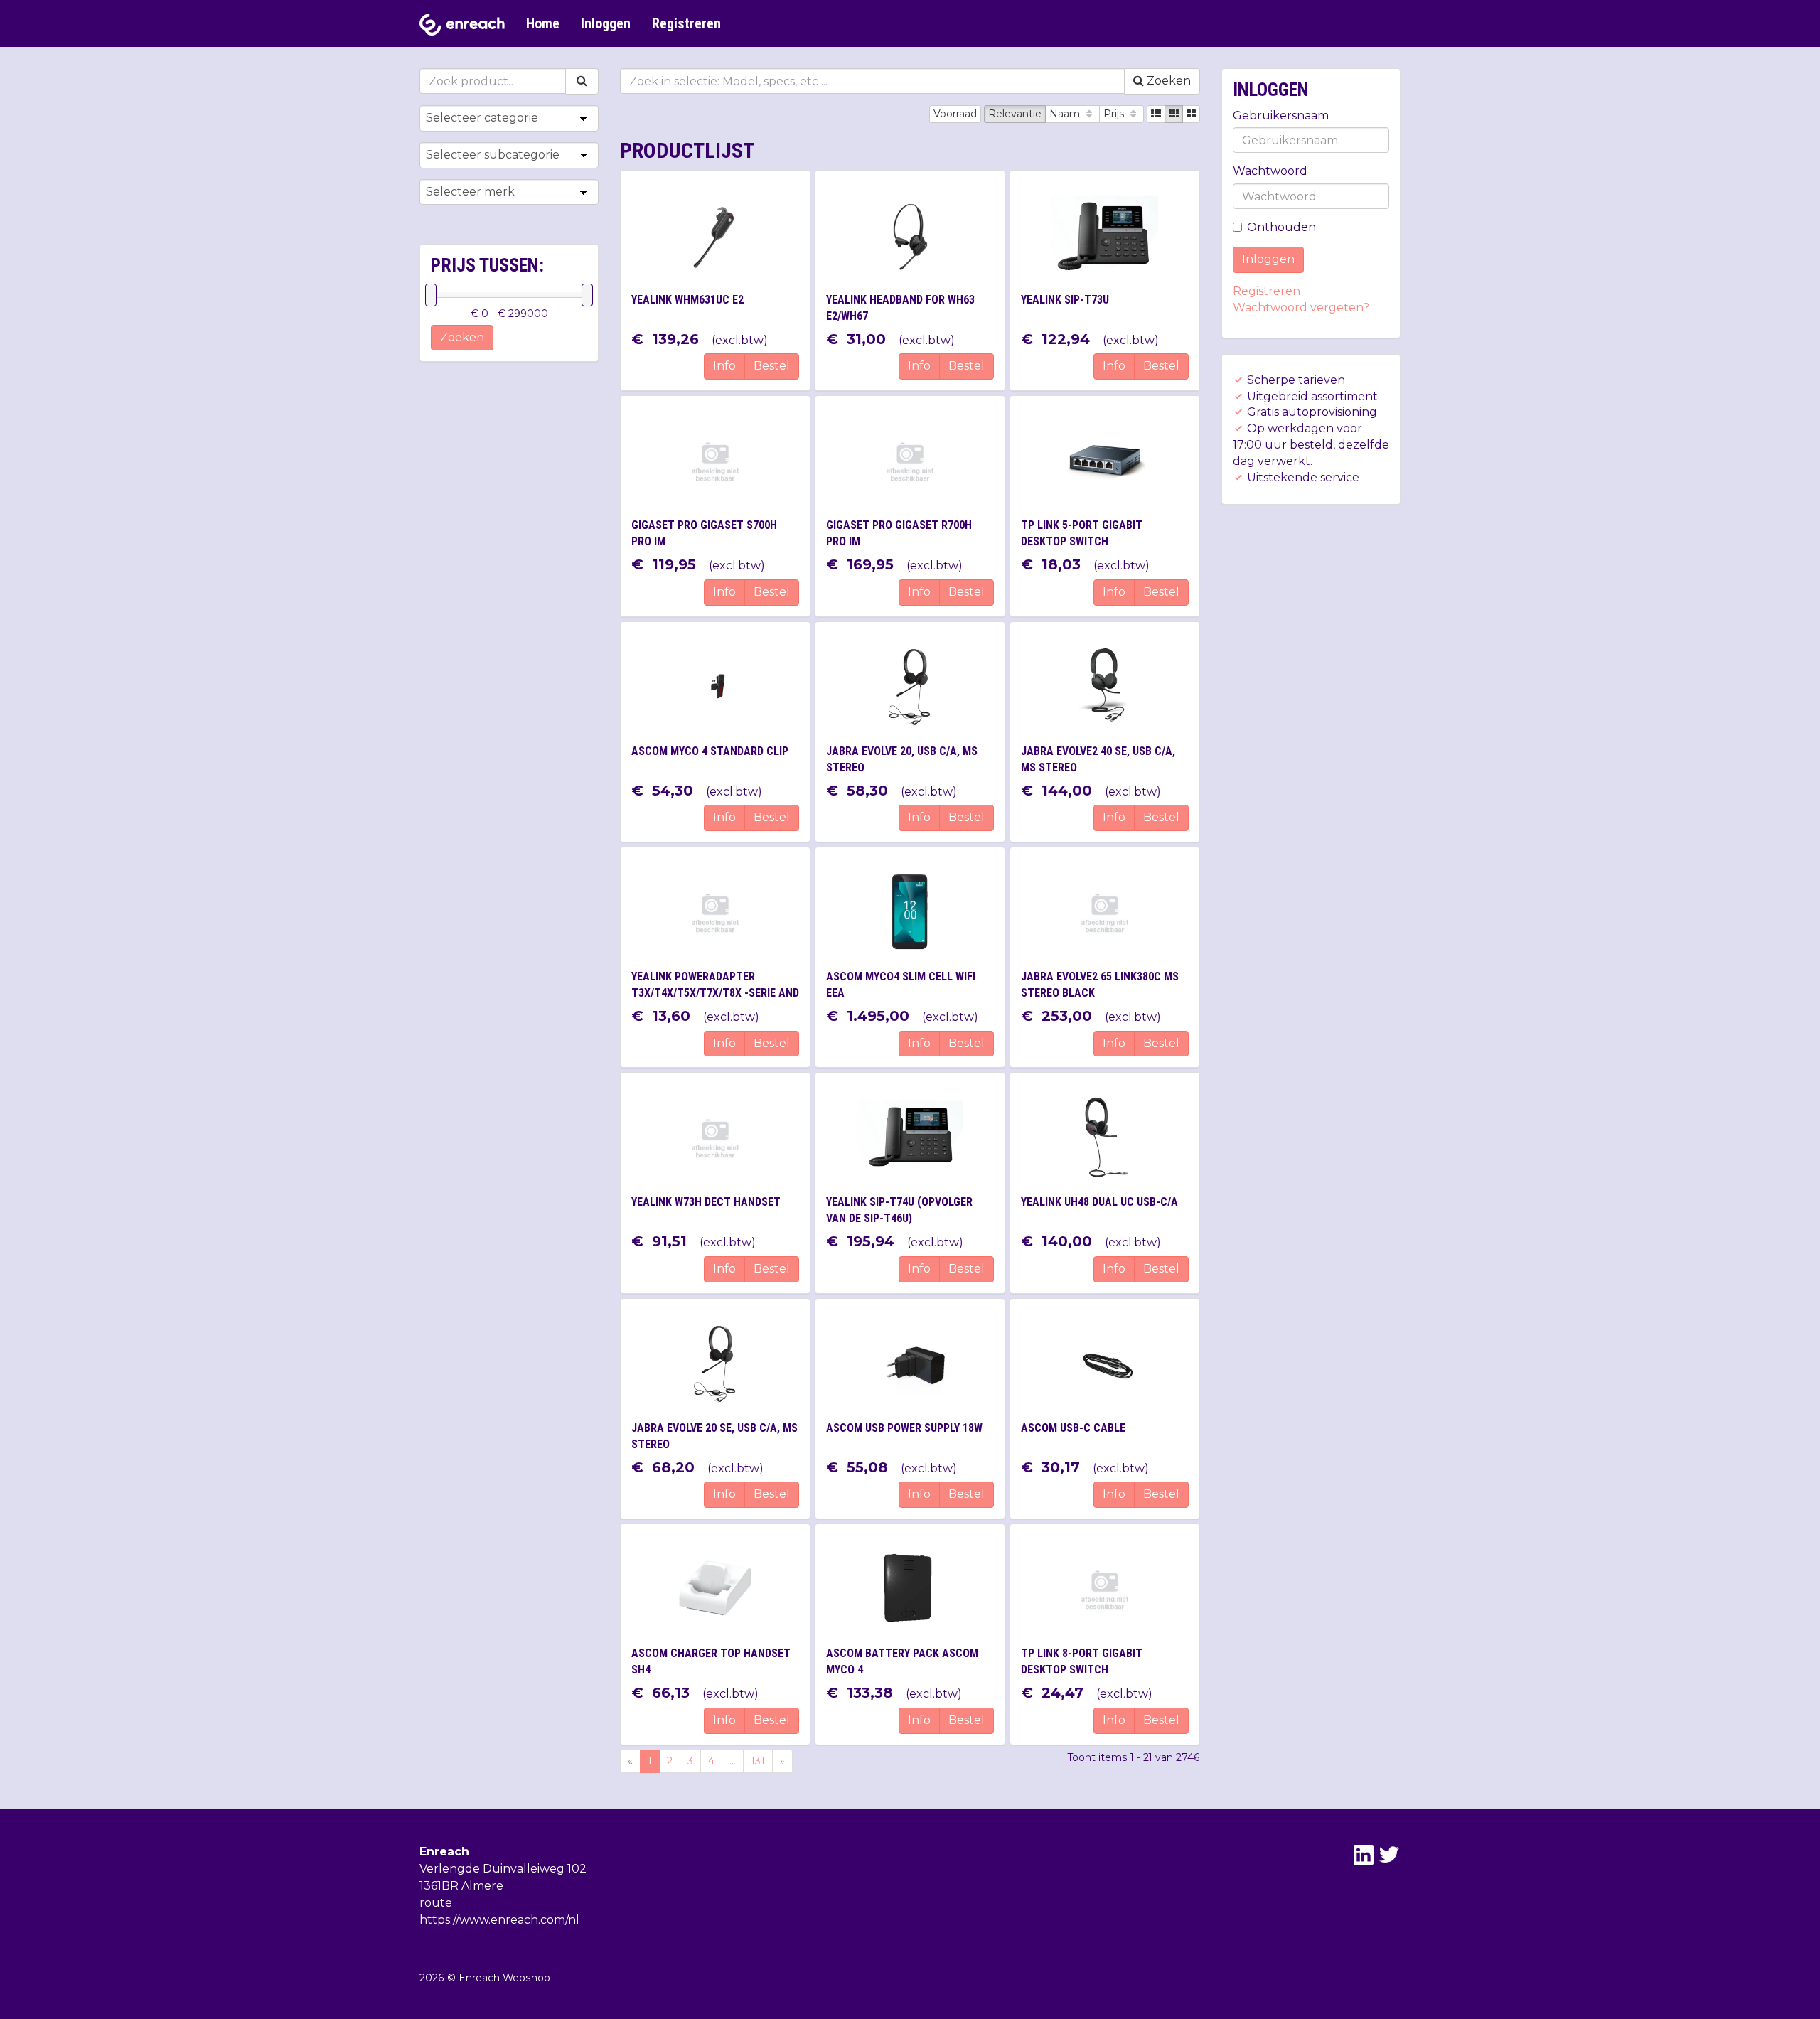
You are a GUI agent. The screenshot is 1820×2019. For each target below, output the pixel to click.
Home (543, 23)
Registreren (686, 23)
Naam (1066, 114)
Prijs (1115, 114)
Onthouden (1281, 227)
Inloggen (606, 23)
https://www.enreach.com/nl (499, 1920)
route (436, 1903)
